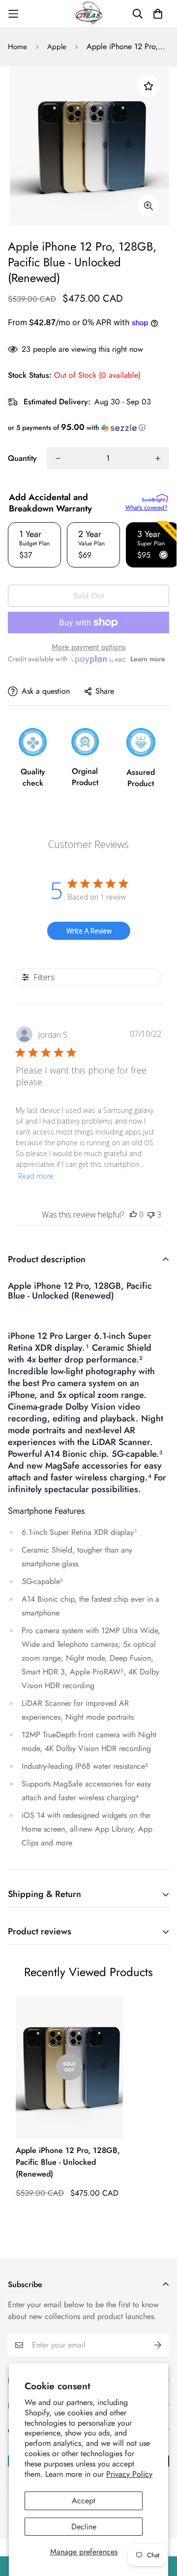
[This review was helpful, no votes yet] (133, 1215)
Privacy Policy (129, 2474)
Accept (84, 2501)
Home (17, 47)
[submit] (158, 2345)
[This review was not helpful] (151, 1215)
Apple (57, 47)
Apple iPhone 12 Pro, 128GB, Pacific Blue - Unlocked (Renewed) (68, 2162)
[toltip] (148, 206)
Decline (84, 2527)
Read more (36, 1176)
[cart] (158, 14)
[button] (88, 427)
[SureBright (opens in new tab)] (155, 498)
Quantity (22, 458)
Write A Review (89, 931)
